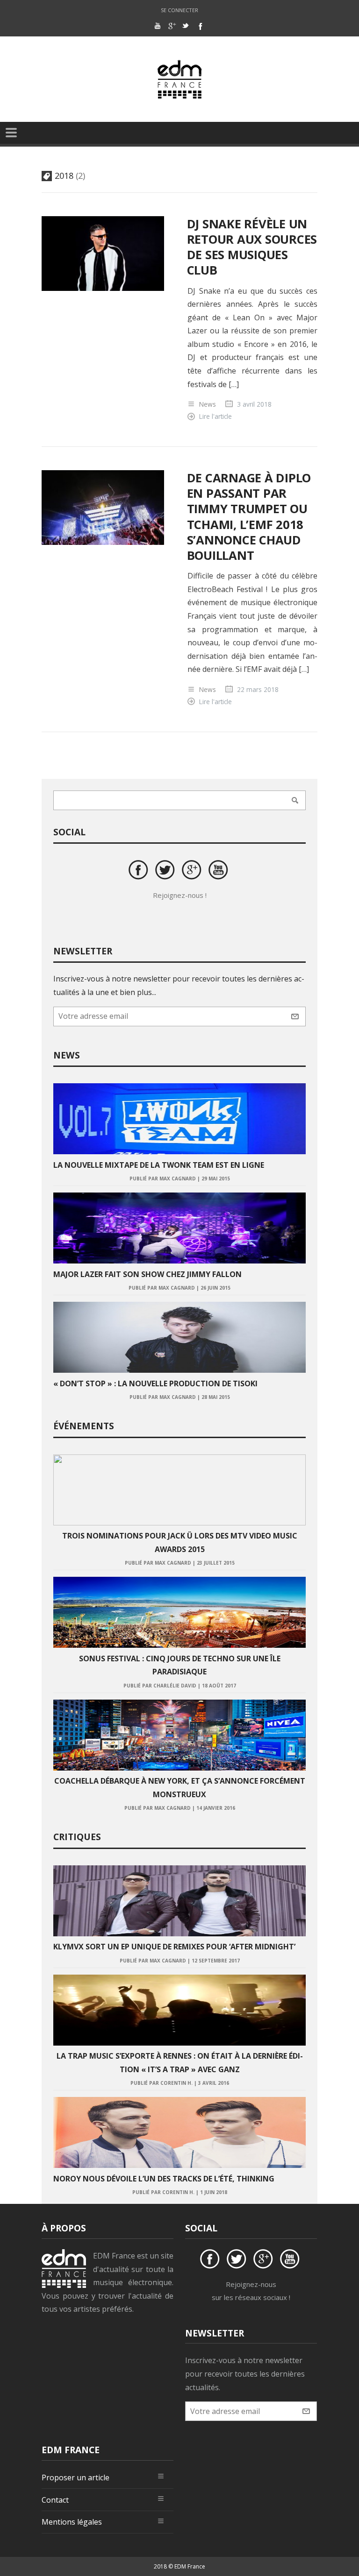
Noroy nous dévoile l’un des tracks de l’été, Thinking (164, 2179)
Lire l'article (215, 416)
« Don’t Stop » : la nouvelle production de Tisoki (155, 1383)
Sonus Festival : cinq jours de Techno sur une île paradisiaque (180, 1665)
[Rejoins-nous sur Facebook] (140, 871)
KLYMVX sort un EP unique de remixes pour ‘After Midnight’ (174, 1947)
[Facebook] (200, 26)
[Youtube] (158, 26)
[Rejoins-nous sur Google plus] (193, 871)
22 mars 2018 (258, 689)
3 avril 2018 (254, 404)
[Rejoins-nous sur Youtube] (220, 871)
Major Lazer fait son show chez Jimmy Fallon (147, 1274)
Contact (55, 2500)
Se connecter (179, 10)
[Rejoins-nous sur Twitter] (166, 871)
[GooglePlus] (172, 26)
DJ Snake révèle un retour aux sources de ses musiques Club (252, 247)
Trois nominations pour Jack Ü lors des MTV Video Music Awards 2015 (180, 1542)
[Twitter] (186, 26)
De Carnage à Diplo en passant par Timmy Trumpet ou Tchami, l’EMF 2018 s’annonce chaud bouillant (249, 517)
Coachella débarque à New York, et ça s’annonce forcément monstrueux (180, 1788)
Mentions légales (72, 2522)
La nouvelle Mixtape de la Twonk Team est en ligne (159, 1165)
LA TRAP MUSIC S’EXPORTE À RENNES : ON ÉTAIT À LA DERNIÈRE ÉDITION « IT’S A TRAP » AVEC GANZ (180, 2063)
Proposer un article (75, 2477)
